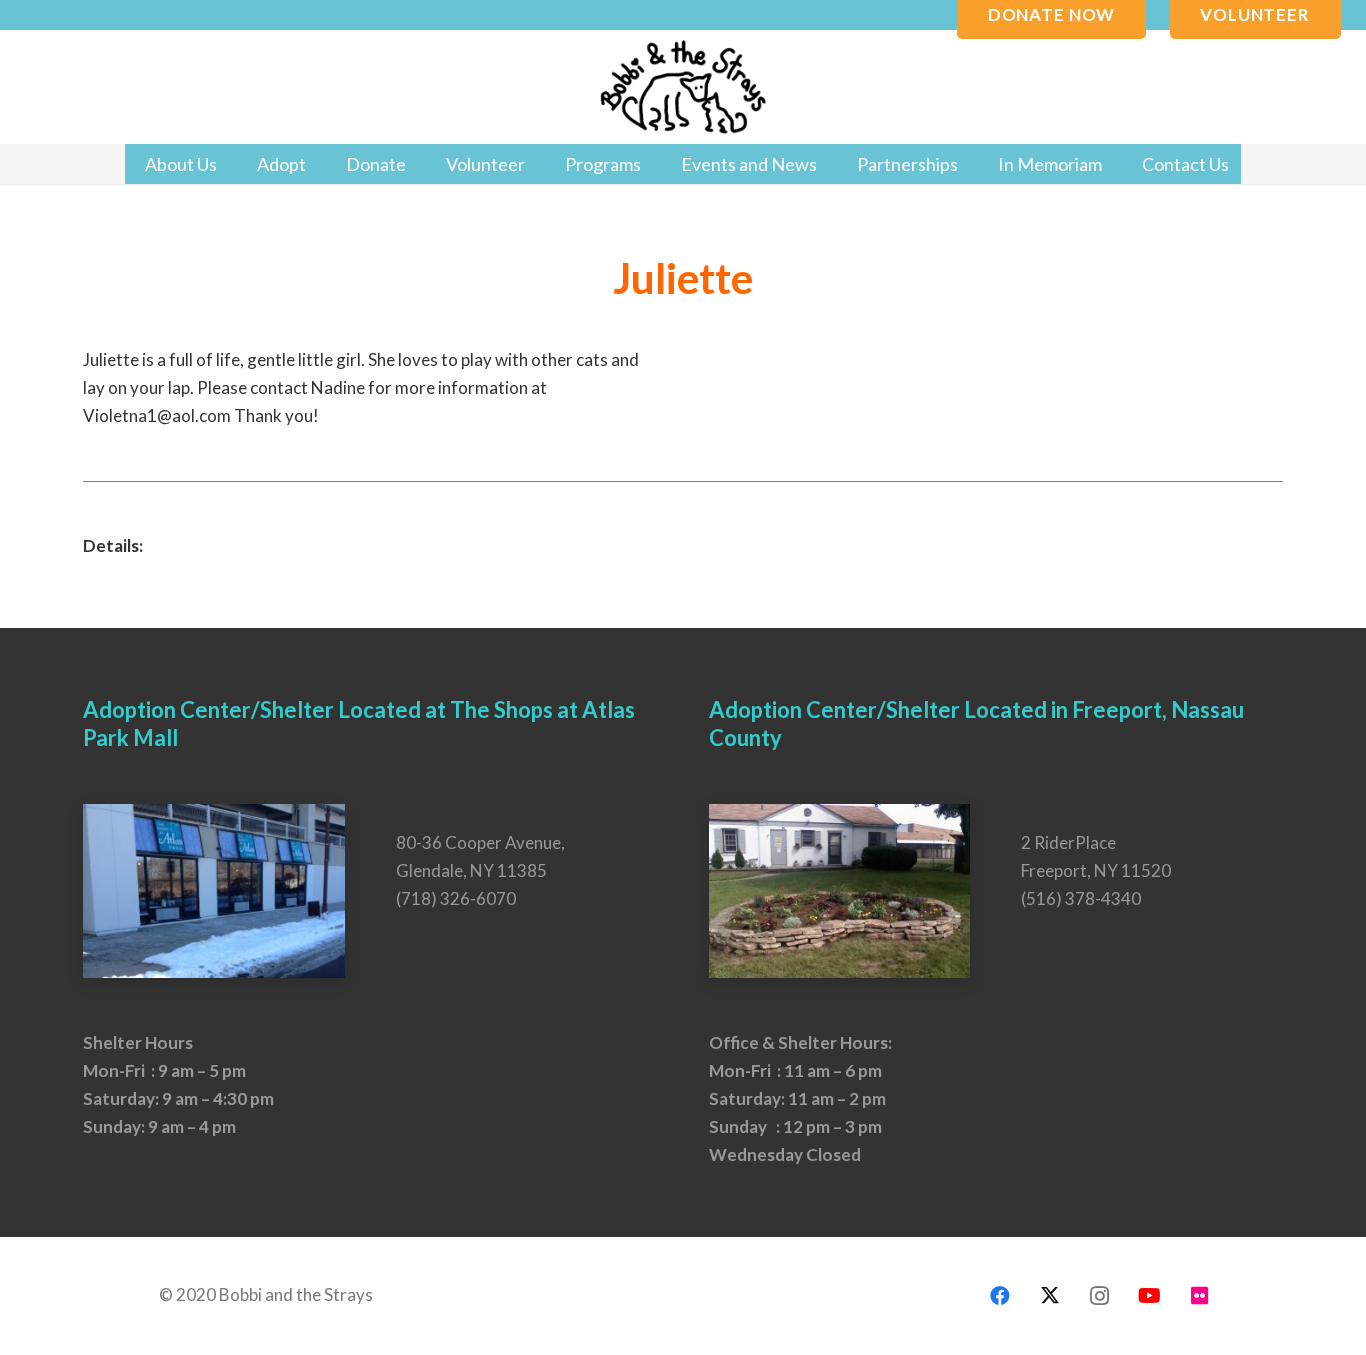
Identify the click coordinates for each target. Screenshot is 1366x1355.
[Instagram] (1100, 1296)
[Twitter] (1050, 1296)
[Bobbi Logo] (683, 87)
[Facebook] (1000, 1296)
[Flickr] (1200, 1296)
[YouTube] (1150, 1296)
